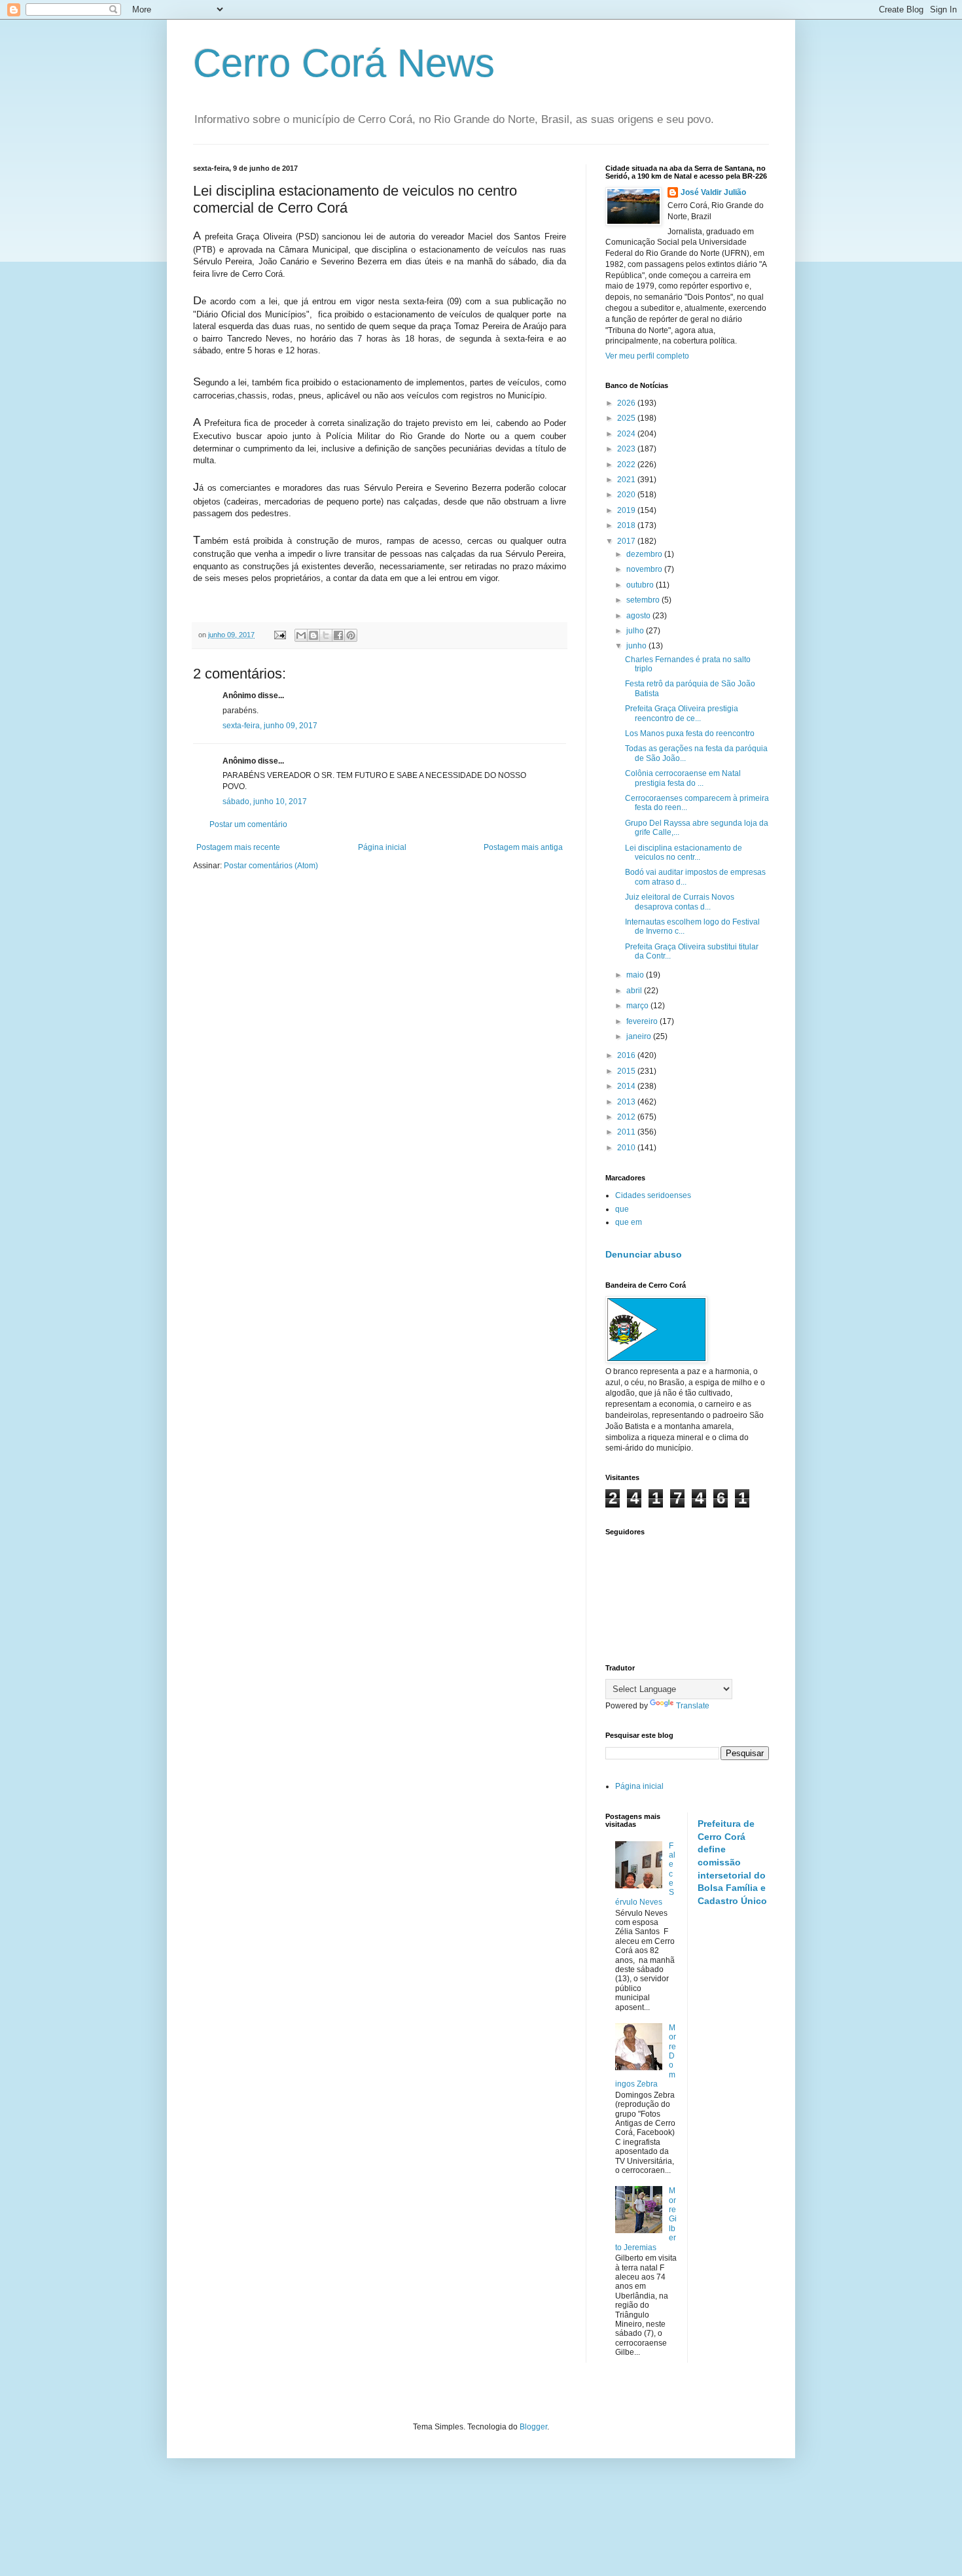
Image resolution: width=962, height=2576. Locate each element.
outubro (641, 585)
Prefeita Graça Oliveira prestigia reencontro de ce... (682, 713)
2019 (627, 510)
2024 (627, 434)
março (638, 1006)
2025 (627, 418)
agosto (639, 616)
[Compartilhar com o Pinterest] (351, 635)
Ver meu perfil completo (647, 356)
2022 (627, 465)
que (622, 1209)
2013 (627, 1102)
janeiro (640, 1036)
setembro (644, 600)
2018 (627, 525)
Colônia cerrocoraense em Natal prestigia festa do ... (683, 778)
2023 (627, 449)
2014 (627, 1086)
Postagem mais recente (238, 847)
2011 (627, 1132)
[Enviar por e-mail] (301, 635)
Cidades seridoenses (653, 1195)
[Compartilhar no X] (326, 635)
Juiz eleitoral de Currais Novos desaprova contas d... (680, 902)
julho (636, 631)
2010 (627, 1148)
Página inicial (382, 847)
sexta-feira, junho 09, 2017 (270, 726)
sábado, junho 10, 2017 (265, 802)
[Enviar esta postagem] (279, 635)
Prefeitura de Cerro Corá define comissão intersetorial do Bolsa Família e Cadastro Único (732, 1862)
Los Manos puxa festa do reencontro (690, 733)
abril (635, 991)
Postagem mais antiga (523, 847)
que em (629, 1222)
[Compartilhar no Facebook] (338, 635)
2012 (627, 1117)
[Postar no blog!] (313, 635)
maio (636, 975)
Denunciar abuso (644, 1254)
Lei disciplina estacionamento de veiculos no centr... (684, 853)
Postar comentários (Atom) (271, 866)
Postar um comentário (248, 824)
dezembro (645, 554)
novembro (645, 569)
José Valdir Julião (713, 192)
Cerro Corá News (344, 63)
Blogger (533, 2427)
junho (637, 646)
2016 (627, 1055)
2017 (627, 541)
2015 (627, 1071)
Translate (693, 1706)
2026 (627, 403)
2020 (627, 495)
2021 (627, 480)
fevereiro (643, 1021)
